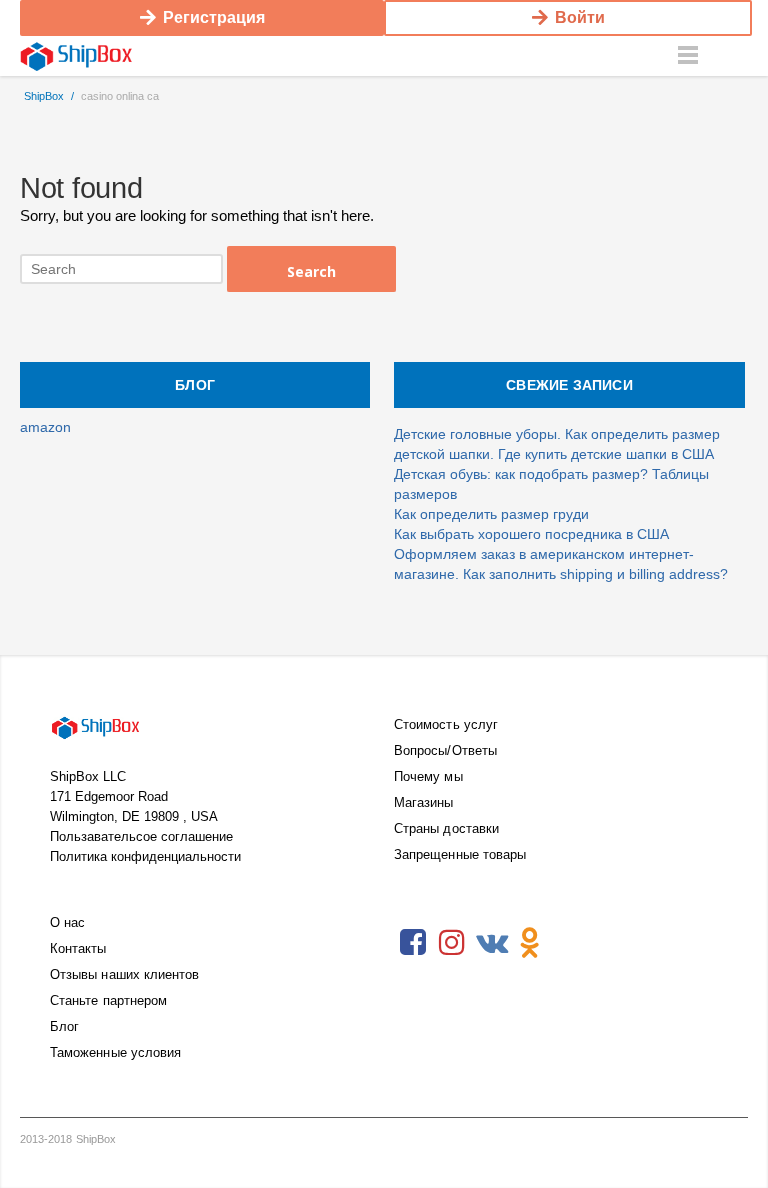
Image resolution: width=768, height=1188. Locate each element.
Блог (64, 1026)
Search (311, 271)
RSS (569, 943)
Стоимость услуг (446, 724)
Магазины (424, 802)
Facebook (413, 943)
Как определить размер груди (491, 514)
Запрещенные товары (460, 854)
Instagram (452, 943)
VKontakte (491, 943)
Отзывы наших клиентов (124, 974)
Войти (580, 17)
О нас (67, 922)
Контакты (78, 948)
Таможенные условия (115, 1052)
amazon (45, 427)
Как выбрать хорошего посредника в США (531, 534)
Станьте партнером (108, 1000)
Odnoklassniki (530, 943)
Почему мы (428, 776)
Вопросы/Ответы (445, 750)
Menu (688, 56)
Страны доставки (446, 828)
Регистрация (214, 17)
